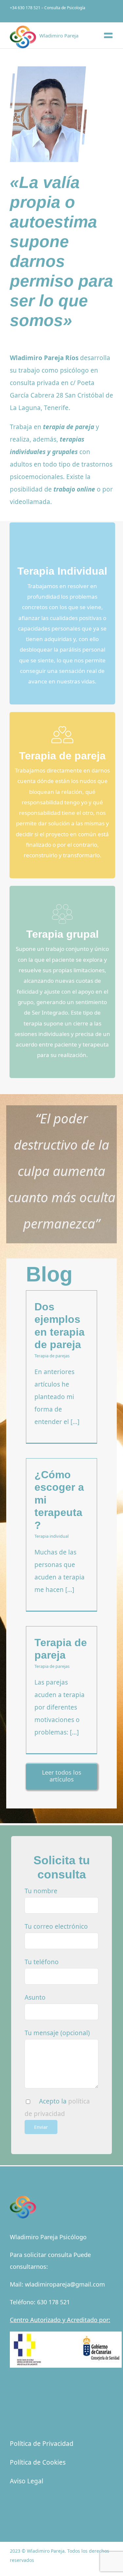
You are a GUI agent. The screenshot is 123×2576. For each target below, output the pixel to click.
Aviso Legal (27, 2481)
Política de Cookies (38, 2462)
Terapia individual (51, 1536)
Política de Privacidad (42, 2444)
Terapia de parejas (52, 1356)
